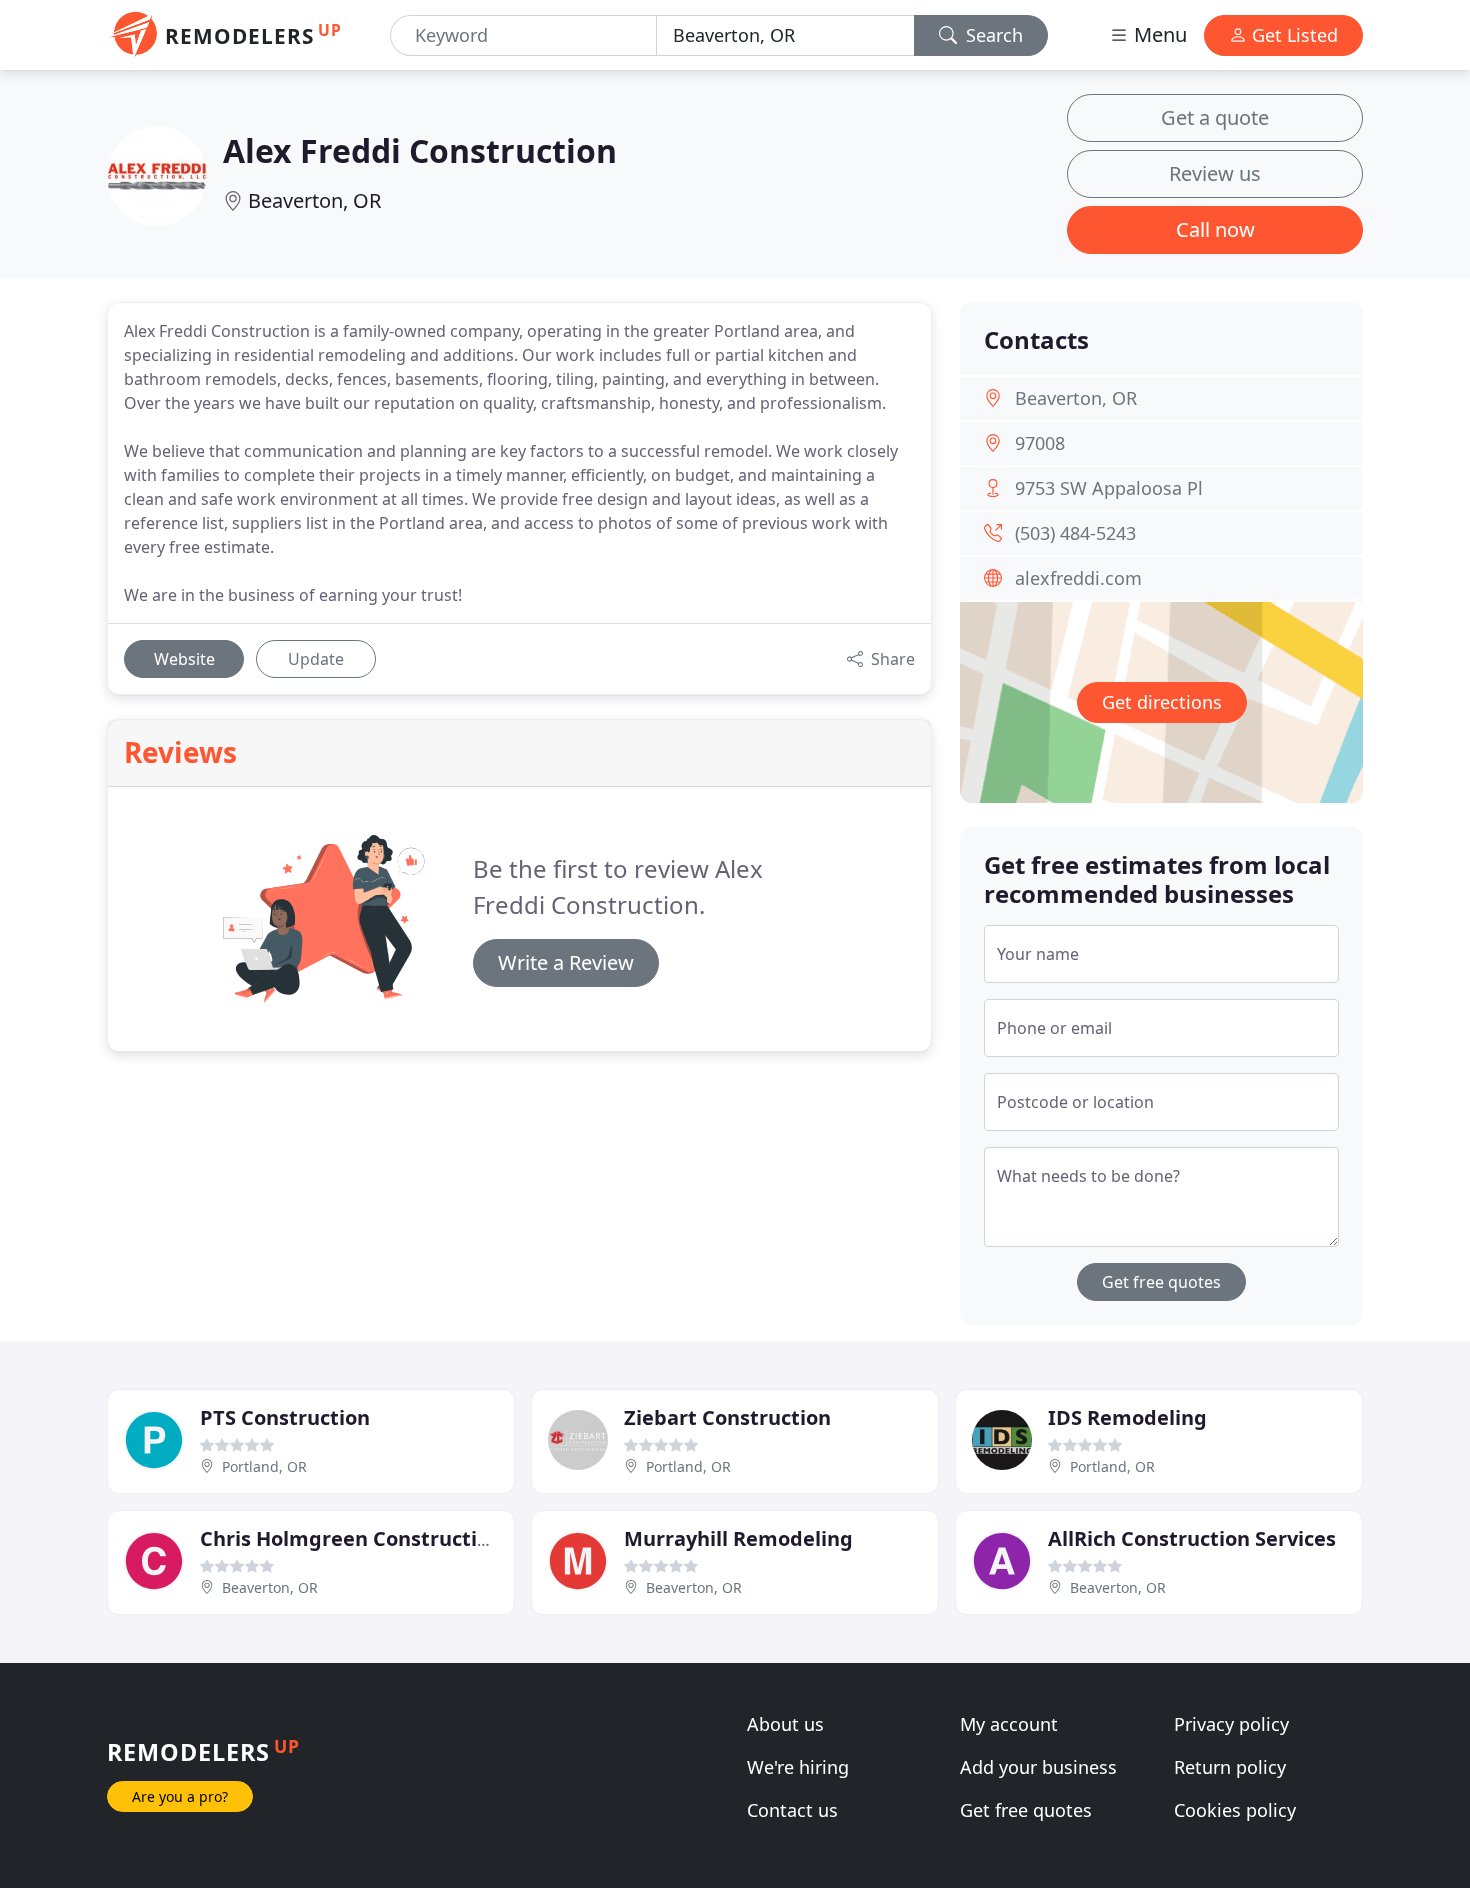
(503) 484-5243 (1075, 533)
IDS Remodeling (1127, 1417)
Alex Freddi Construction (420, 150)
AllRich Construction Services (1192, 1538)
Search (992, 35)
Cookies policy (1235, 1810)
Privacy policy (1231, 1724)
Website (184, 659)
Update (316, 659)
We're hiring (798, 1767)
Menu (1158, 34)
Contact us (792, 1810)
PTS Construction (285, 1417)
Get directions (1162, 702)
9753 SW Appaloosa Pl (1109, 488)
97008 (1040, 443)
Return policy (1230, 1767)
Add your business (1038, 1767)
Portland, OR (264, 1466)
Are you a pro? (180, 1796)
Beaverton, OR (314, 200)
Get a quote (1215, 117)
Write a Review (566, 962)
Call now (1215, 229)
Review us (1215, 173)
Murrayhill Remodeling (738, 1538)
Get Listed (1292, 35)
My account (1009, 1724)
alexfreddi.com (1078, 578)
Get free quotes (1161, 1282)
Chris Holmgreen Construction (351, 1538)
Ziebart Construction (727, 1417)
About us (785, 1724)
